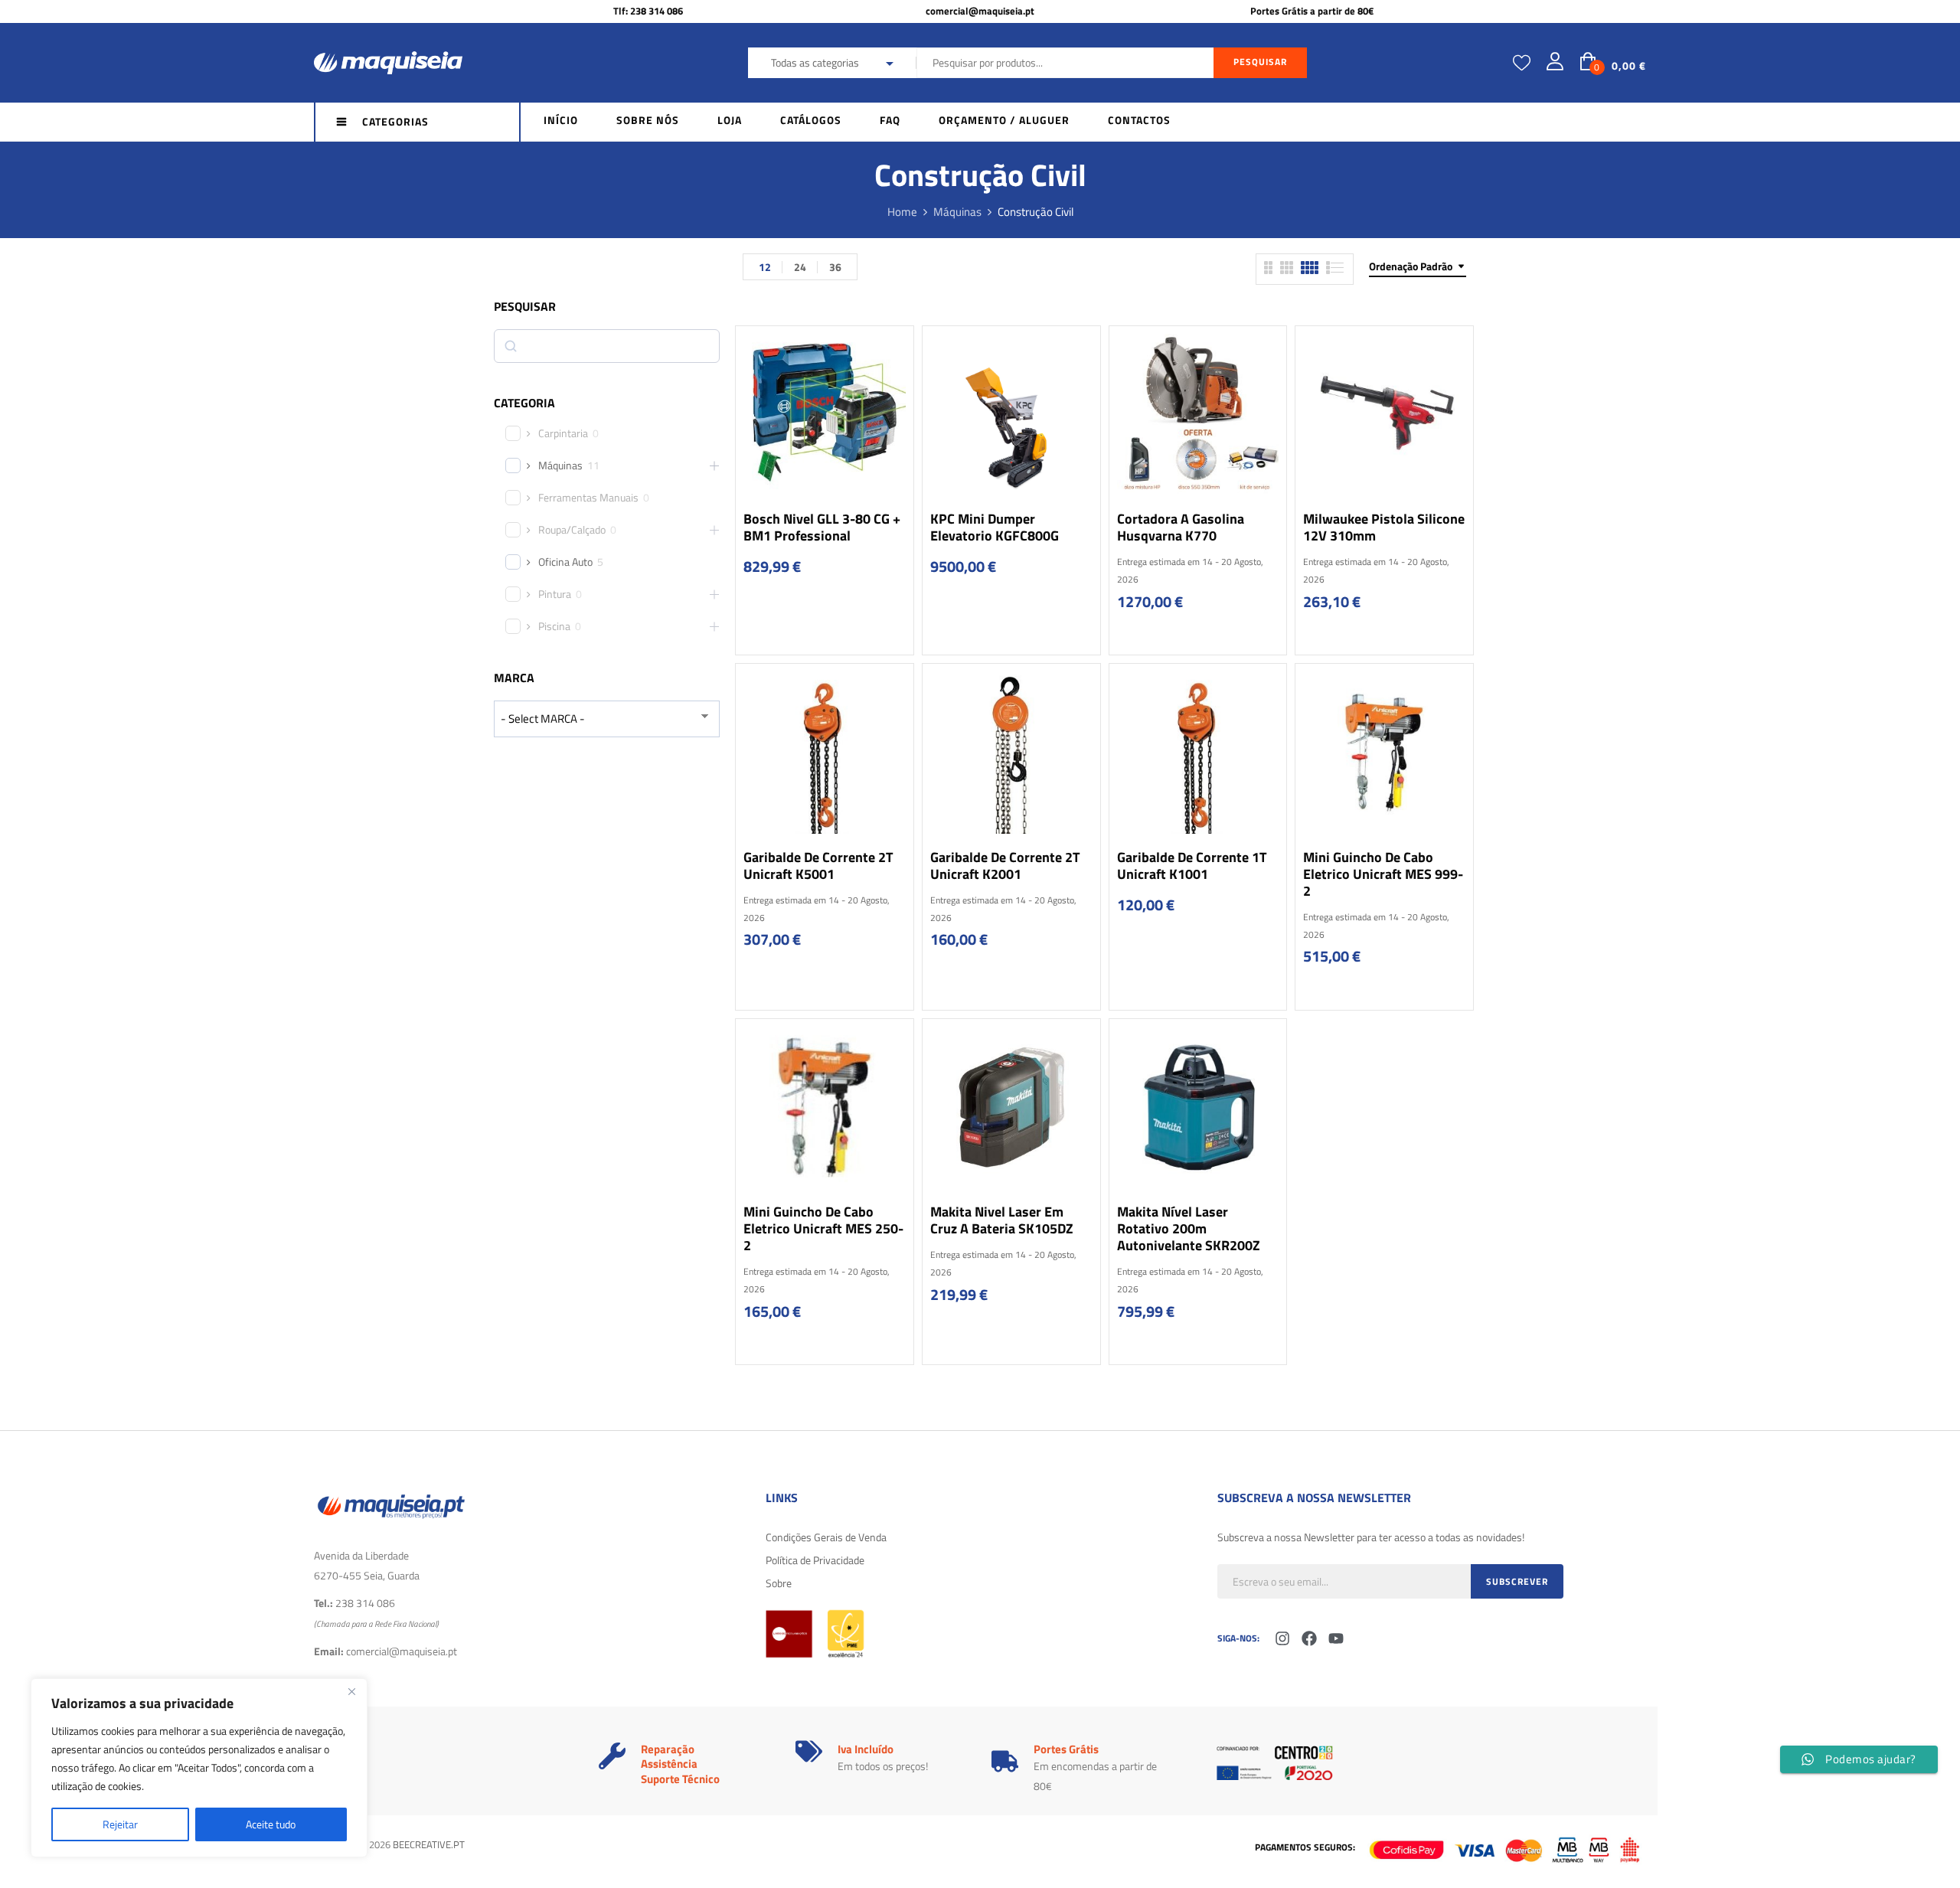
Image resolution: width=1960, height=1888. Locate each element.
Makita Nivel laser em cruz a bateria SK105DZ (1002, 1220)
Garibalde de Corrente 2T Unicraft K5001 (818, 866)
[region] (199, 1768)
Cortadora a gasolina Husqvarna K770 (1181, 527)
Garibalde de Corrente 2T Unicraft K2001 (1005, 866)
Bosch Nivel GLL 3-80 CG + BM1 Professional (822, 527)
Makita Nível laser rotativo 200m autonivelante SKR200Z (1189, 1228)
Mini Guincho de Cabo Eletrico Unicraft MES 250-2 (823, 1228)
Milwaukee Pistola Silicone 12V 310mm (1384, 527)
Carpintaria (563, 433)
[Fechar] (351, 1691)
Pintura (555, 594)
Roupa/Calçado (572, 530)
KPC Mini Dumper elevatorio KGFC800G (995, 527)
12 (765, 267)
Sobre (779, 1583)
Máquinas (957, 212)
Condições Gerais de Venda (826, 1537)
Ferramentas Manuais (588, 498)
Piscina (554, 626)
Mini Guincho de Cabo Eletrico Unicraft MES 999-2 (1383, 874)
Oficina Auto (565, 562)
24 (800, 267)
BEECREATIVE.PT (429, 1844)
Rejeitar (120, 1824)
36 (835, 267)
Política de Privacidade (815, 1560)
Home (902, 212)
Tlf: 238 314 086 (648, 11)
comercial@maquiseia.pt (980, 11)
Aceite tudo (271, 1824)
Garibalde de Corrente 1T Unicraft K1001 (1192, 866)
